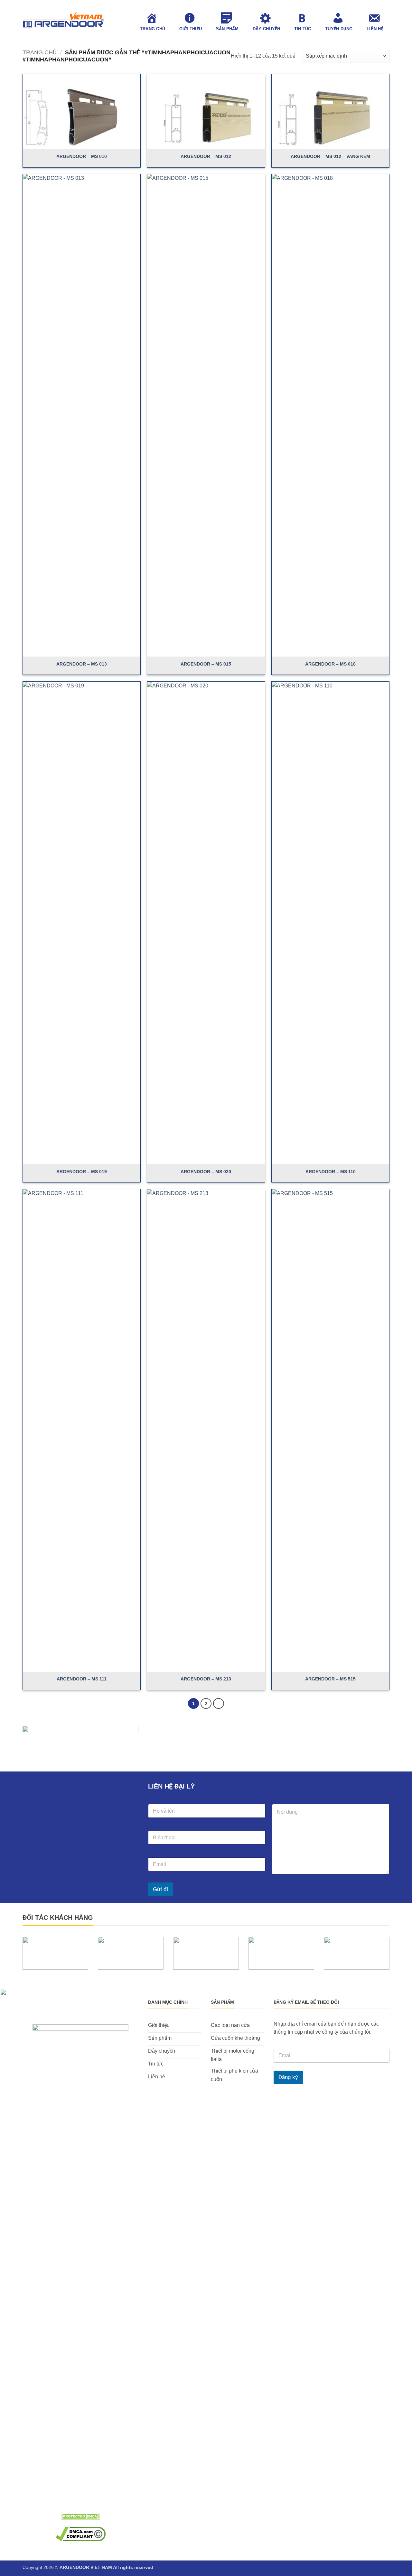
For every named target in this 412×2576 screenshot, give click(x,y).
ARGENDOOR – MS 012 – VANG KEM (330, 156)
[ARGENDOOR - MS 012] (206, 112)
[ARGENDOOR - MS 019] (82, 923)
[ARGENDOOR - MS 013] (82, 415)
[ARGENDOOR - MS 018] (330, 415)
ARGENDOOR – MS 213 (206, 1679)
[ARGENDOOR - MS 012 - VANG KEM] (330, 112)
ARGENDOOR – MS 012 (206, 156)
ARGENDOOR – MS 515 (330, 1679)
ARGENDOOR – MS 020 (206, 1172)
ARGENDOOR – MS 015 (206, 664)
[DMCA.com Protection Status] (80, 2516)
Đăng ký (288, 2077)
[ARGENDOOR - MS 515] (330, 1431)
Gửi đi (160, 1889)
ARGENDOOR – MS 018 (330, 664)
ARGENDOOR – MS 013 (82, 664)
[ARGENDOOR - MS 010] (82, 112)
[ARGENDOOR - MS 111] (82, 1431)
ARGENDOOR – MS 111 (82, 1679)
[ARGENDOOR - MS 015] (206, 415)
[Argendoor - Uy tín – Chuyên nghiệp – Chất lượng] (63, 21)
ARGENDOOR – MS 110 (331, 1172)
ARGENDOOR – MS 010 (82, 156)
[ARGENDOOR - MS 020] (206, 923)
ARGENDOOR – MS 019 (82, 1172)
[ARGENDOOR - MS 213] (206, 1431)
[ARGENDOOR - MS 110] (330, 923)
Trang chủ (40, 52)
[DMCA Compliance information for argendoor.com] (81, 2534)
